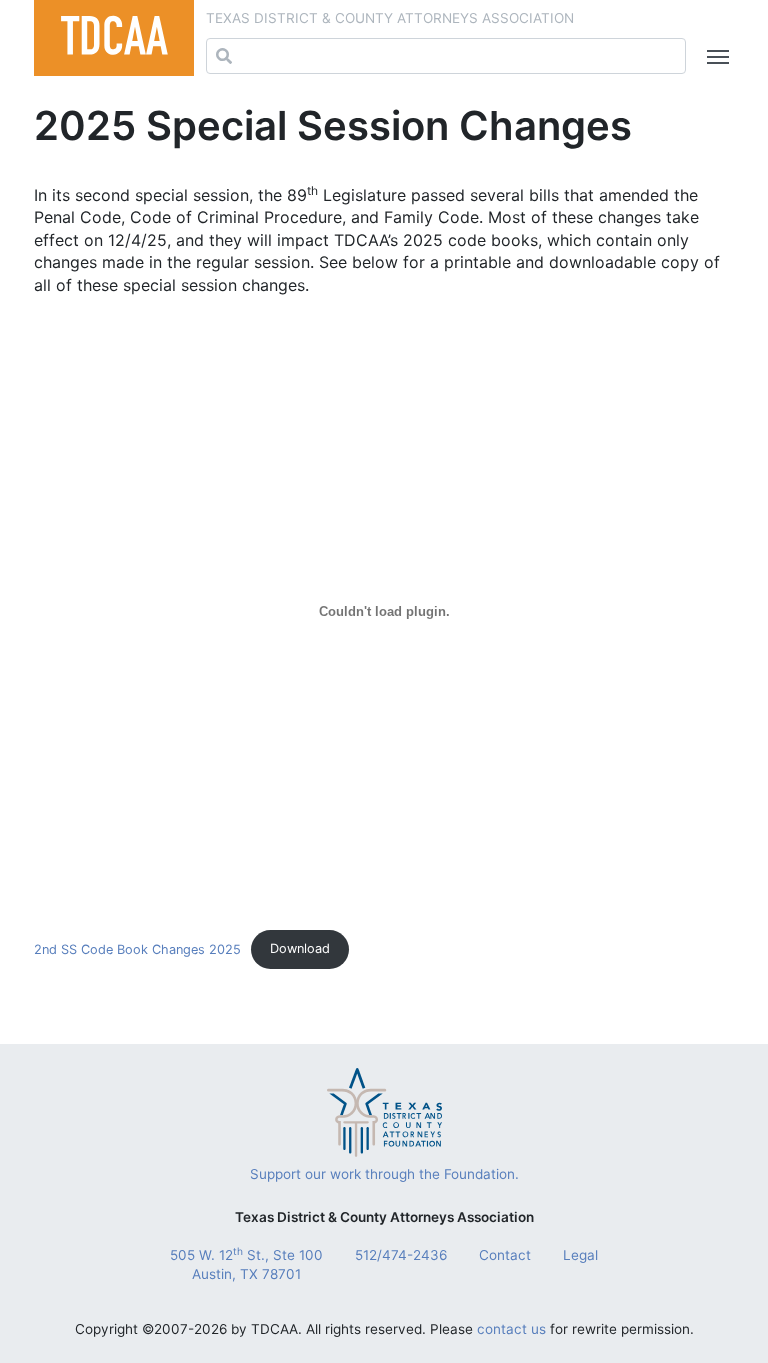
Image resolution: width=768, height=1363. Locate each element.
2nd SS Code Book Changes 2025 (137, 948)
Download (300, 948)
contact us (511, 1329)
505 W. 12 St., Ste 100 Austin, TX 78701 (246, 1264)
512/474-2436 (401, 1255)
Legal (580, 1255)
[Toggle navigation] (714, 57)
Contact (505, 1255)
